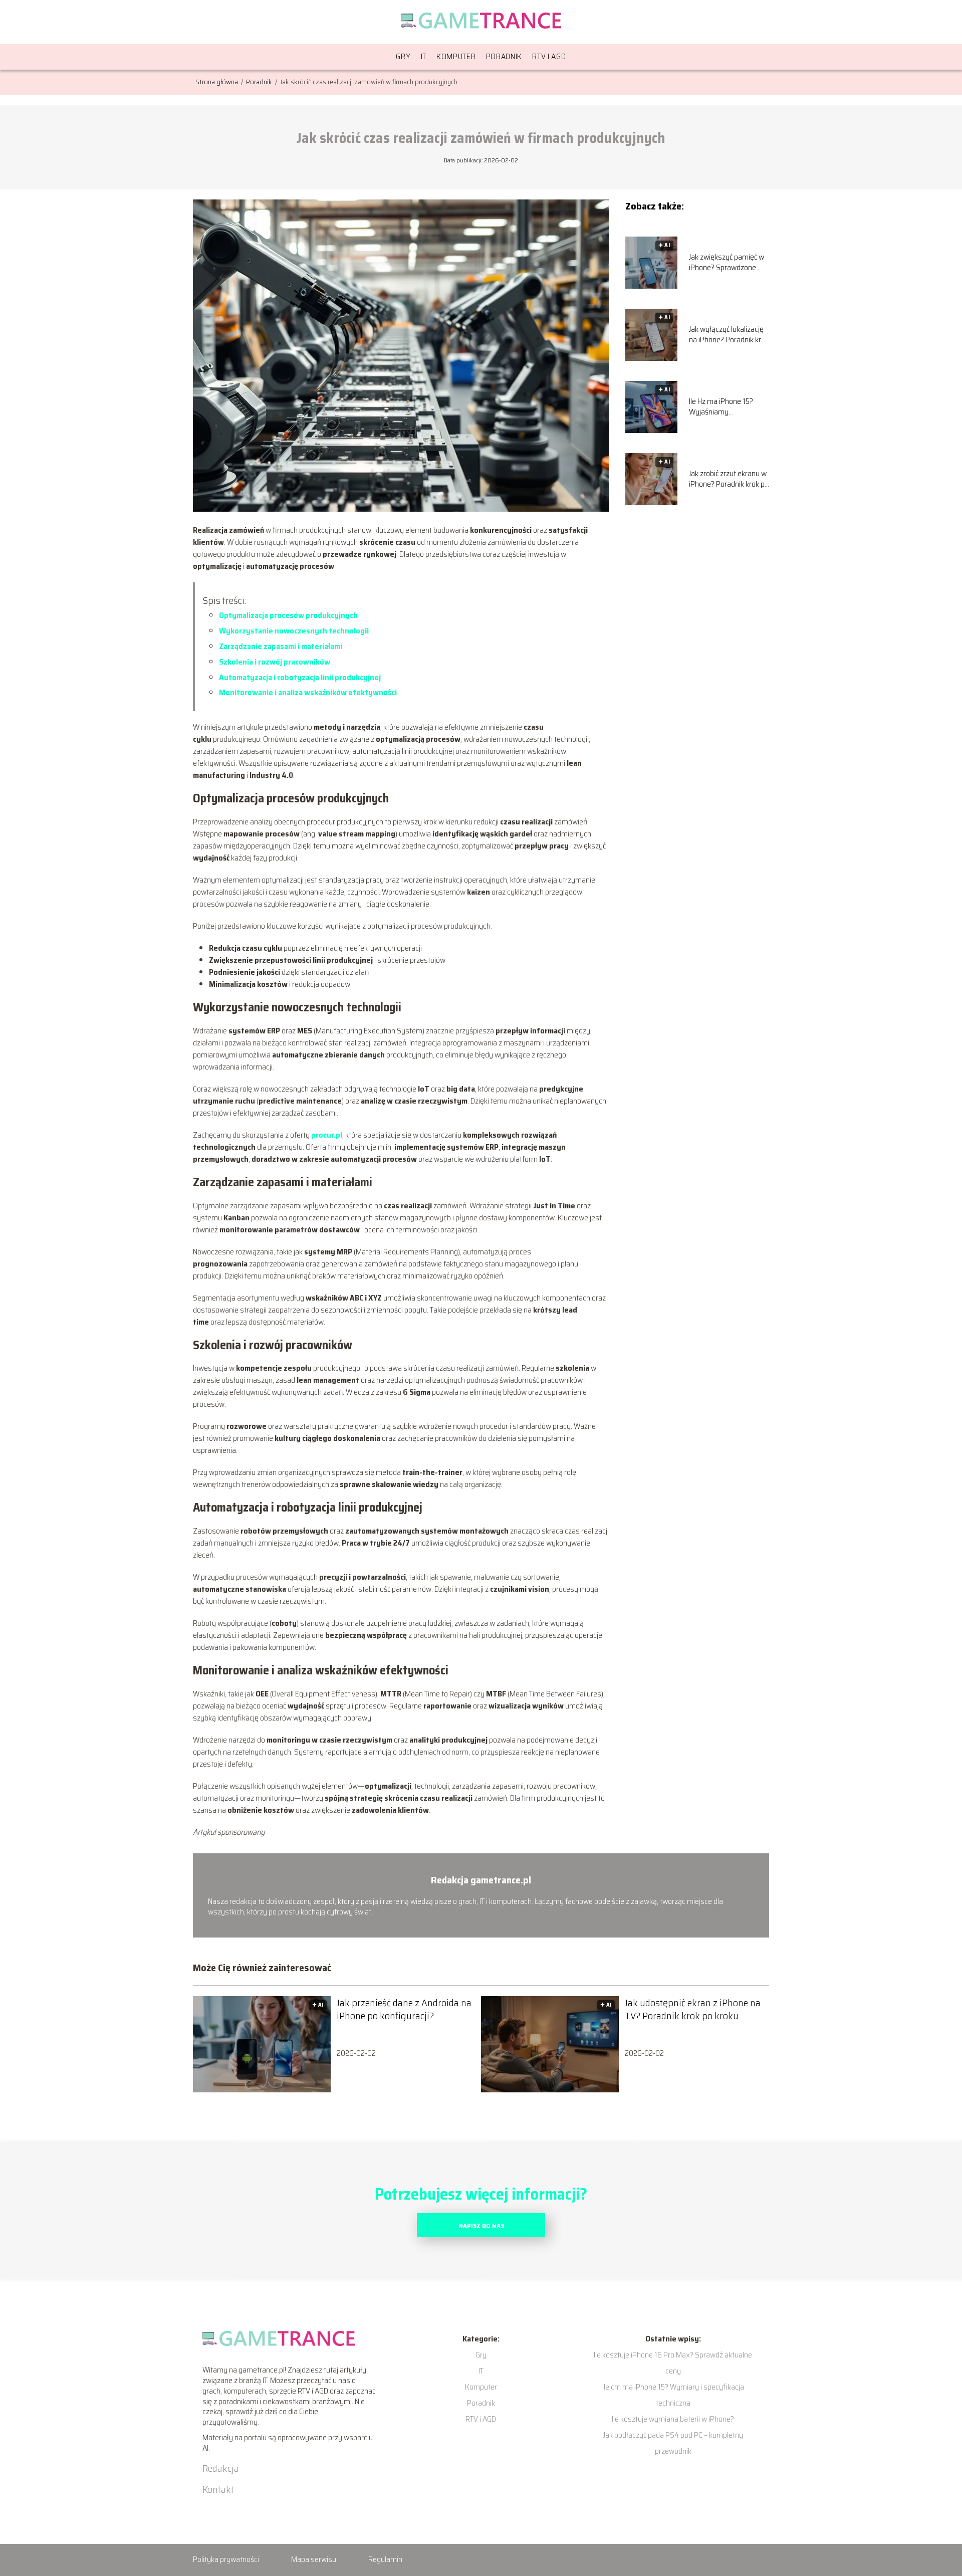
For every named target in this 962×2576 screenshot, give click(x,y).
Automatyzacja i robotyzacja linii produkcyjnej (300, 677)
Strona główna (217, 82)
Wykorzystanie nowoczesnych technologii (294, 631)
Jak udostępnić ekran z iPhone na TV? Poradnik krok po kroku (693, 2009)
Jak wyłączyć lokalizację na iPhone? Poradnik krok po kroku (729, 335)
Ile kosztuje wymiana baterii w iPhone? (673, 2419)
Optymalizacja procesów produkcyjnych (288, 615)
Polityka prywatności (226, 2559)
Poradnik (504, 56)
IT (424, 56)
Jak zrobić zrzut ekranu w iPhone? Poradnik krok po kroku (729, 479)
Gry (403, 56)
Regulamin (385, 2559)
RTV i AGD (549, 56)
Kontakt (218, 2489)
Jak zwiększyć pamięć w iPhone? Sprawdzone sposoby (727, 263)
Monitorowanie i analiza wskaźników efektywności (308, 692)
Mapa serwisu (314, 2559)
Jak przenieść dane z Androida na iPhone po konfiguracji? (404, 2009)
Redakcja (221, 2468)
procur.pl (327, 1135)
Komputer (456, 56)
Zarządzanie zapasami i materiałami (281, 646)
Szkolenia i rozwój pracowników (275, 662)
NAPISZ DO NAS (481, 2226)
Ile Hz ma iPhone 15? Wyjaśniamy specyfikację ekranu (721, 407)
